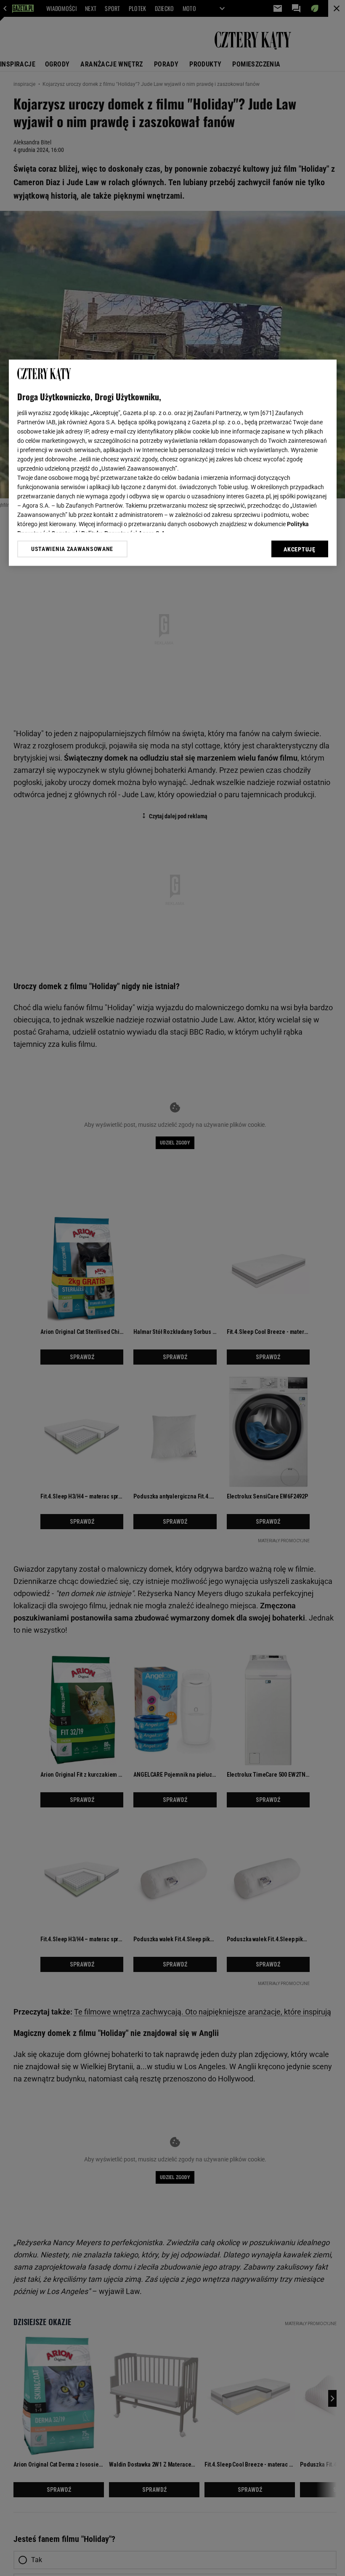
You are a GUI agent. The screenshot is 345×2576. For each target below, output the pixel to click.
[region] (173, 463)
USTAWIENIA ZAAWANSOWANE (72, 549)
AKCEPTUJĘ (299, 549)
